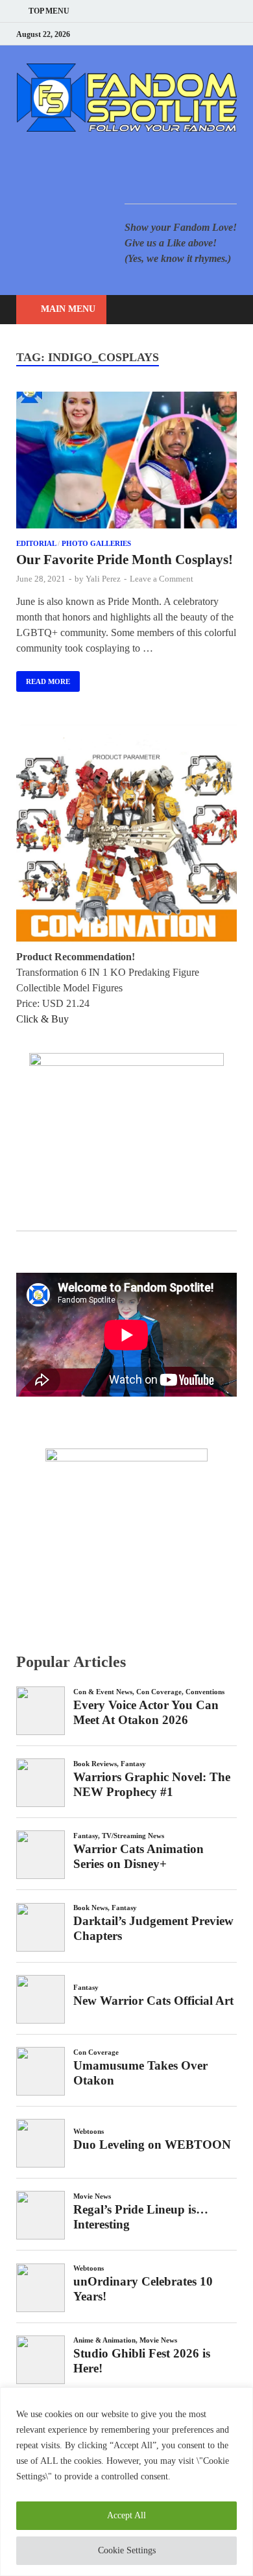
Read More (43, 678)
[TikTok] (233, 34)
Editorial (36, 543)
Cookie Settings (127, 2550)
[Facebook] (168, 34)
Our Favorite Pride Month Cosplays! (125, 560)
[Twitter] (185, 34)
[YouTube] (152, 34)
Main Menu (68, 309)
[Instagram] (201, 34)
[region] (126, 2482)
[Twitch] (217, 34)
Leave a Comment (162, 579)
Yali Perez (103, 579)
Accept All (126, 2515)
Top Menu (49, 11)
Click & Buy (42, 1019)
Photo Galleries (96, 543)
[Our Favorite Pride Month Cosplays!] (126, 462)
